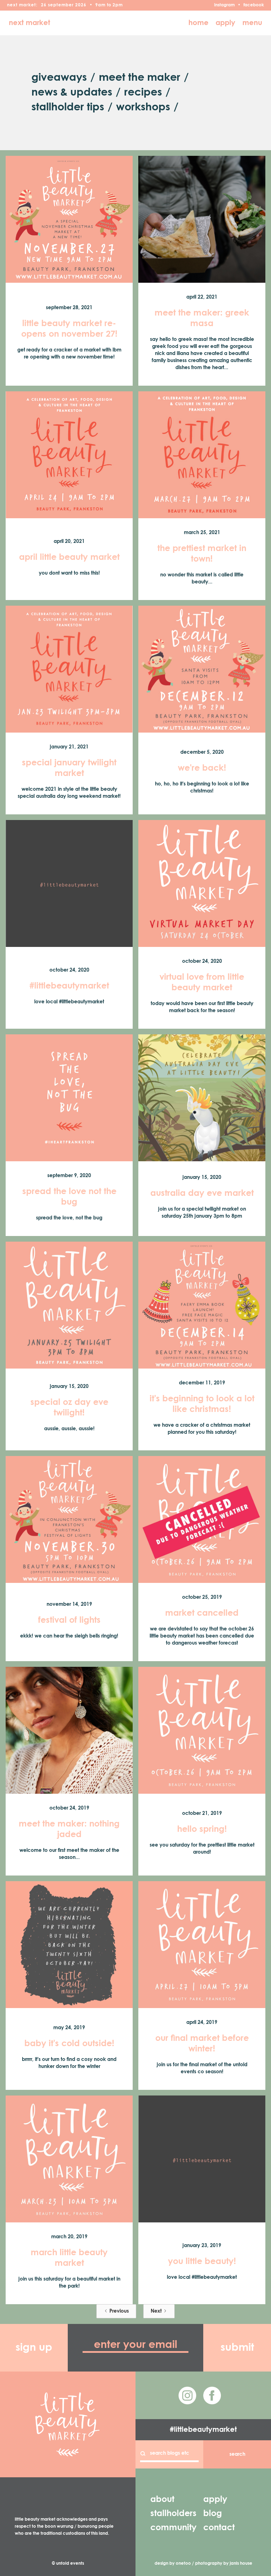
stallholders (173, 2514)
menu (252, 23)
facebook (254, 5)
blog (213, 2514)
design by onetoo (173, 2564)
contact (219, 2528)
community (173, 2528)
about (162, 2499)
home (198, 23)
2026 (81, 5)
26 (44, 5)
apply (225, 23)
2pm (118, 5)
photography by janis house (224, 2564)
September (61, 5)
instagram (224, 5)
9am (100, 5)
